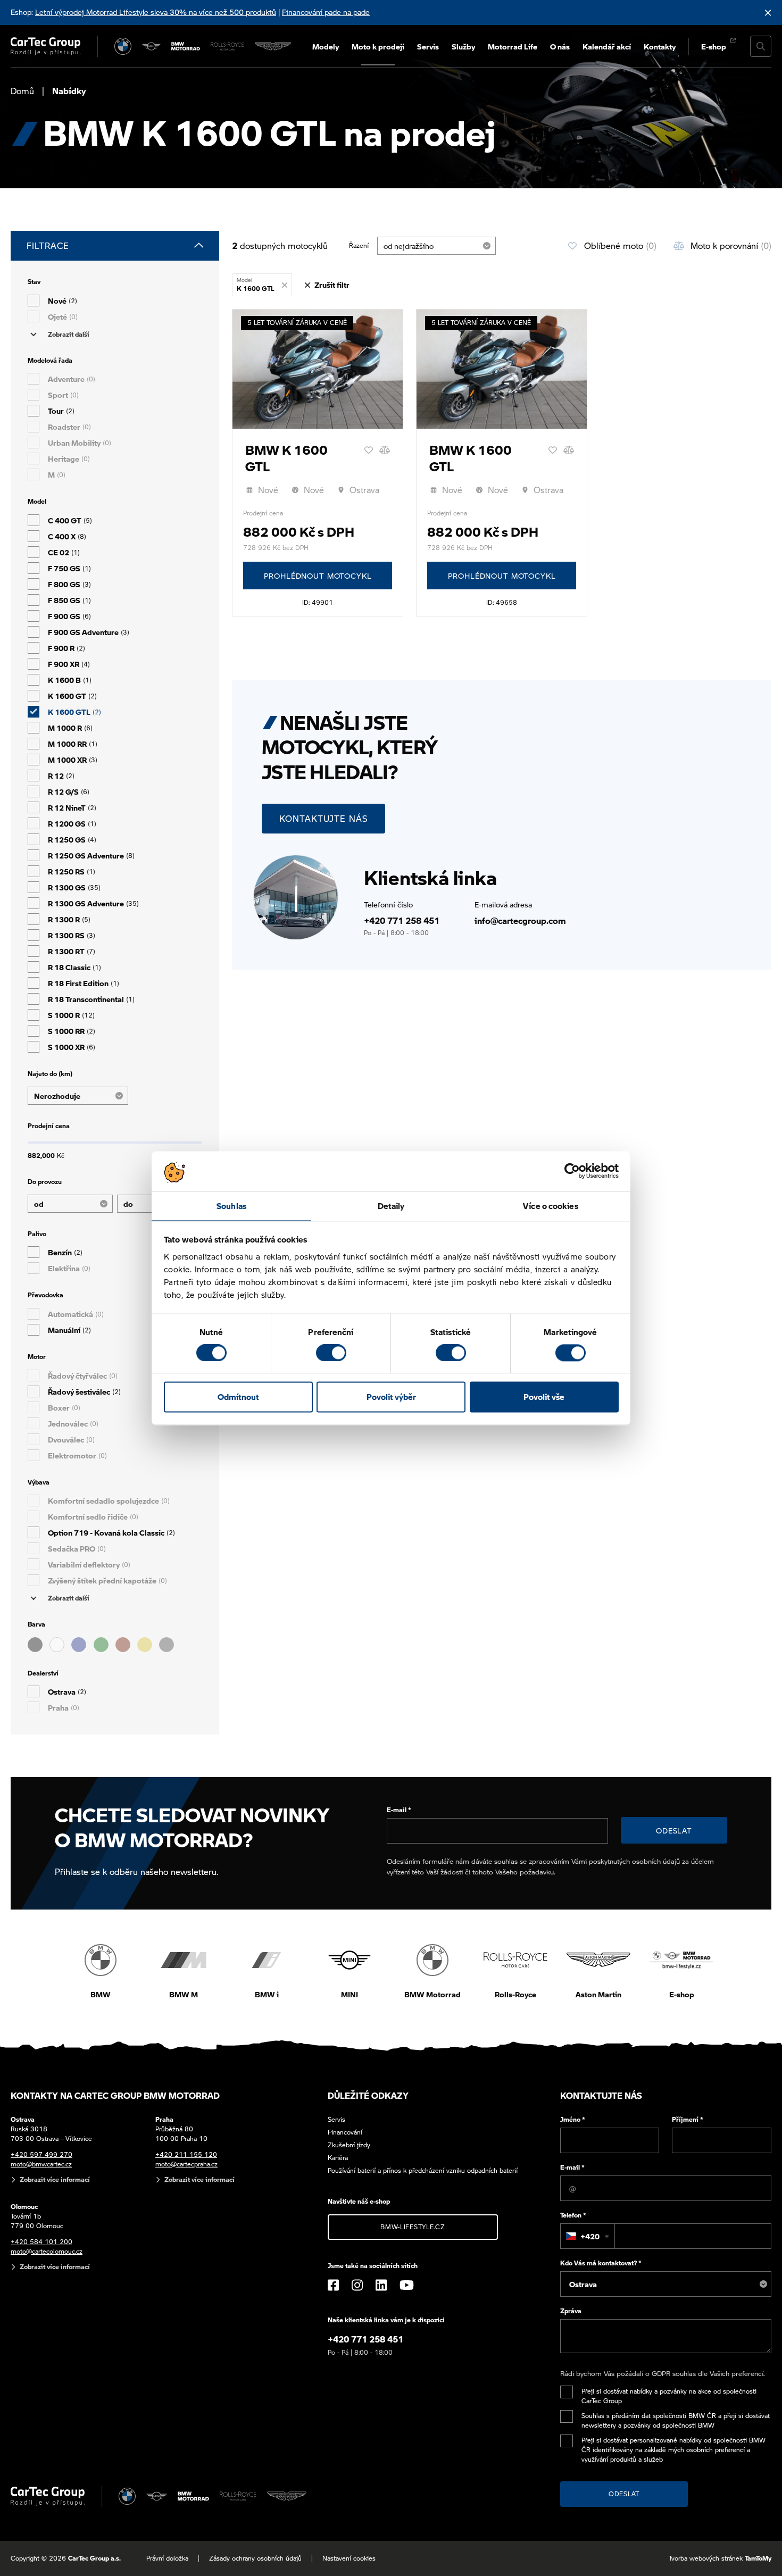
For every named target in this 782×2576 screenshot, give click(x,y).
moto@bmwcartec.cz (41, 2164)
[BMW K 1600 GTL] (318, 369)
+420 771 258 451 (402, 920)
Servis (428, 46)
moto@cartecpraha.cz (186, 2164)
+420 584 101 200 (41, 2242)
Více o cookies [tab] (550, 1206)
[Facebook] (333, 2285)
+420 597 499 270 (41, 2154)
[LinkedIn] (381, 2285)
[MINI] (152, 46)
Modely (326, 46)
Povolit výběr (391, 1397)
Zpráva (571, 2311)
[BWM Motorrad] (186, 46)
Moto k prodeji (378, 46)
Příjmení (688, 2119)
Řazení (359, 245)
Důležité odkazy (368, 2095)
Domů (22, 91)
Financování (345, 2132)
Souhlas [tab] (231, 1206)
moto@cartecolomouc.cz (47, 2251)
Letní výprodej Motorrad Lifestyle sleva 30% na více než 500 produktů (156, 12)
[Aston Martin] (273, 46)
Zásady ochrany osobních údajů (255, 2558)
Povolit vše (544, 1397)
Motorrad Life (513, 46)
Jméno (573, 2119)
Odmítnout (238, 1397)
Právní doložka (167, 2558)
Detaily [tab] (391, 1206)
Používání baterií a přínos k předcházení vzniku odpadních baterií (423, 2170)
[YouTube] (407, 2285)
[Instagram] (357, 2285)
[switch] (331, 1353)
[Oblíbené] (369, 450)
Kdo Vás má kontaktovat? (601, 2263)
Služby (463, 46)
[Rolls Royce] (227, 46)
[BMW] (123, 46)
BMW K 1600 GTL (286, 458)
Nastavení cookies (349, 2558)
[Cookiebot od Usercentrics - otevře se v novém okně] (572, 1171)
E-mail (399, 1810)
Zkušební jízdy (349, 2145)
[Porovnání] (385, 450)
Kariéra (338, 2158)
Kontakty (660, 46)
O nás (560, 46)
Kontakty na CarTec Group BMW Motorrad (115, 2095)
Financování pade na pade (326, 12)
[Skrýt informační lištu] (768, 12)
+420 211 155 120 (186, 2154)
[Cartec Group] (45, 46)
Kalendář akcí (607, 46)
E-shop (714, 46)
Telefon (573, 2215)
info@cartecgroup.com (520, 920)
